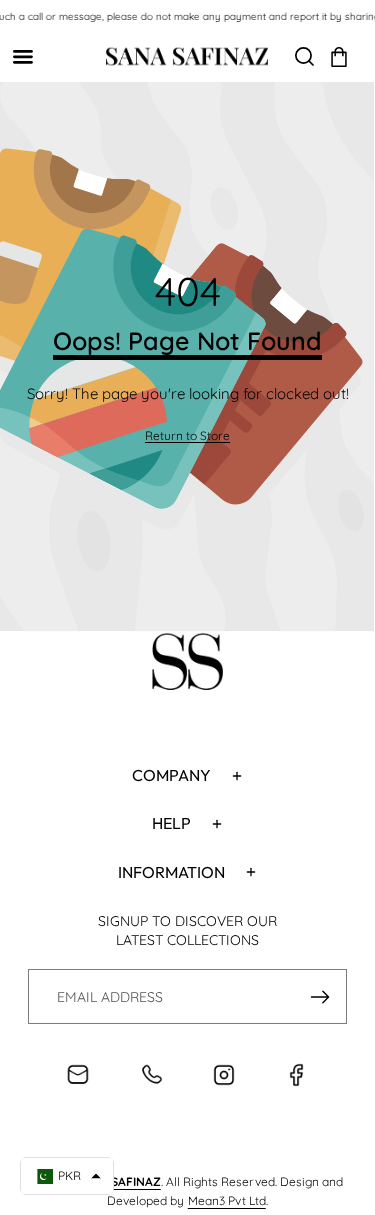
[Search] (304, 56)
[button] (339, 57)
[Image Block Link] (187, 664)
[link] (187, 436)
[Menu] (22, 56)
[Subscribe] (319, 996)
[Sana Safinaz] (187, 56)
